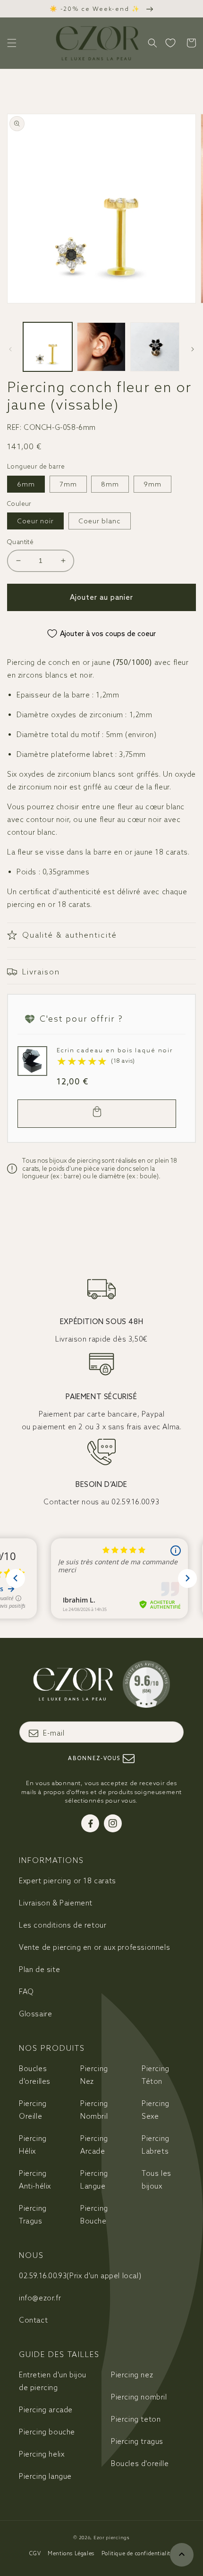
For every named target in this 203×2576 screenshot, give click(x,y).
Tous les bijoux (156, 2180)
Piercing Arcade (94, 2145)
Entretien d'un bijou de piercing (53, 2381)
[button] (12, 43)
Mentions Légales (71, 2553)
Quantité (20, 542)
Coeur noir (35, 521)
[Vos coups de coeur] (170, 43)
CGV (35, 2553)
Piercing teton (136, 2419)
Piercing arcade (46, 2410)
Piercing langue (45, 2476)
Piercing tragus (137, 2441)
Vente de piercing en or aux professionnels (94, 1947)
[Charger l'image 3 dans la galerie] (155, 347)
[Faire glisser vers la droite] (193, 349)
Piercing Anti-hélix (35, 2180)
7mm (68, 484)
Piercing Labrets (156, 2145)
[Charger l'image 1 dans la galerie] (48, 347)
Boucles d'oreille (140, 2463)
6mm (26, 484)
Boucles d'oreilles (35, 2075)
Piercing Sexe (156, 2110)
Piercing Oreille (33, 2110)
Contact (33, 2320)
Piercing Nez (94, 2075)
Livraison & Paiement (56, 1903)
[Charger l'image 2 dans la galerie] (101, 347)
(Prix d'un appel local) (80, 2276)
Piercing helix (42, 2454)
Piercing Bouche (94, 2215)
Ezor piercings (112, 2538)
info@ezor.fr (40, 2298)
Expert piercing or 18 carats (68, 1881)
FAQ (26, 1992)
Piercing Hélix (33, 2145)
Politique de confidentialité (138, 2553)
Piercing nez (132, 2375)
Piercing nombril (139, 2397)
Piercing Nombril (94, 2110)
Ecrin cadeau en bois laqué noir (115, 1050)
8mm (110, 484)
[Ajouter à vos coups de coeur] (27, 1056)
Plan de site (39, 1969)
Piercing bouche (47, 2432)
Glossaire (35, 2014)
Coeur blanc (100, 521)
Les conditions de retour (63, 1925)
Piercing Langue (94, 2180)
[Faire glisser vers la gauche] (10, 349)
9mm (152, 484)
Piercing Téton (156, 2075)
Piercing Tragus (33, 2215)
